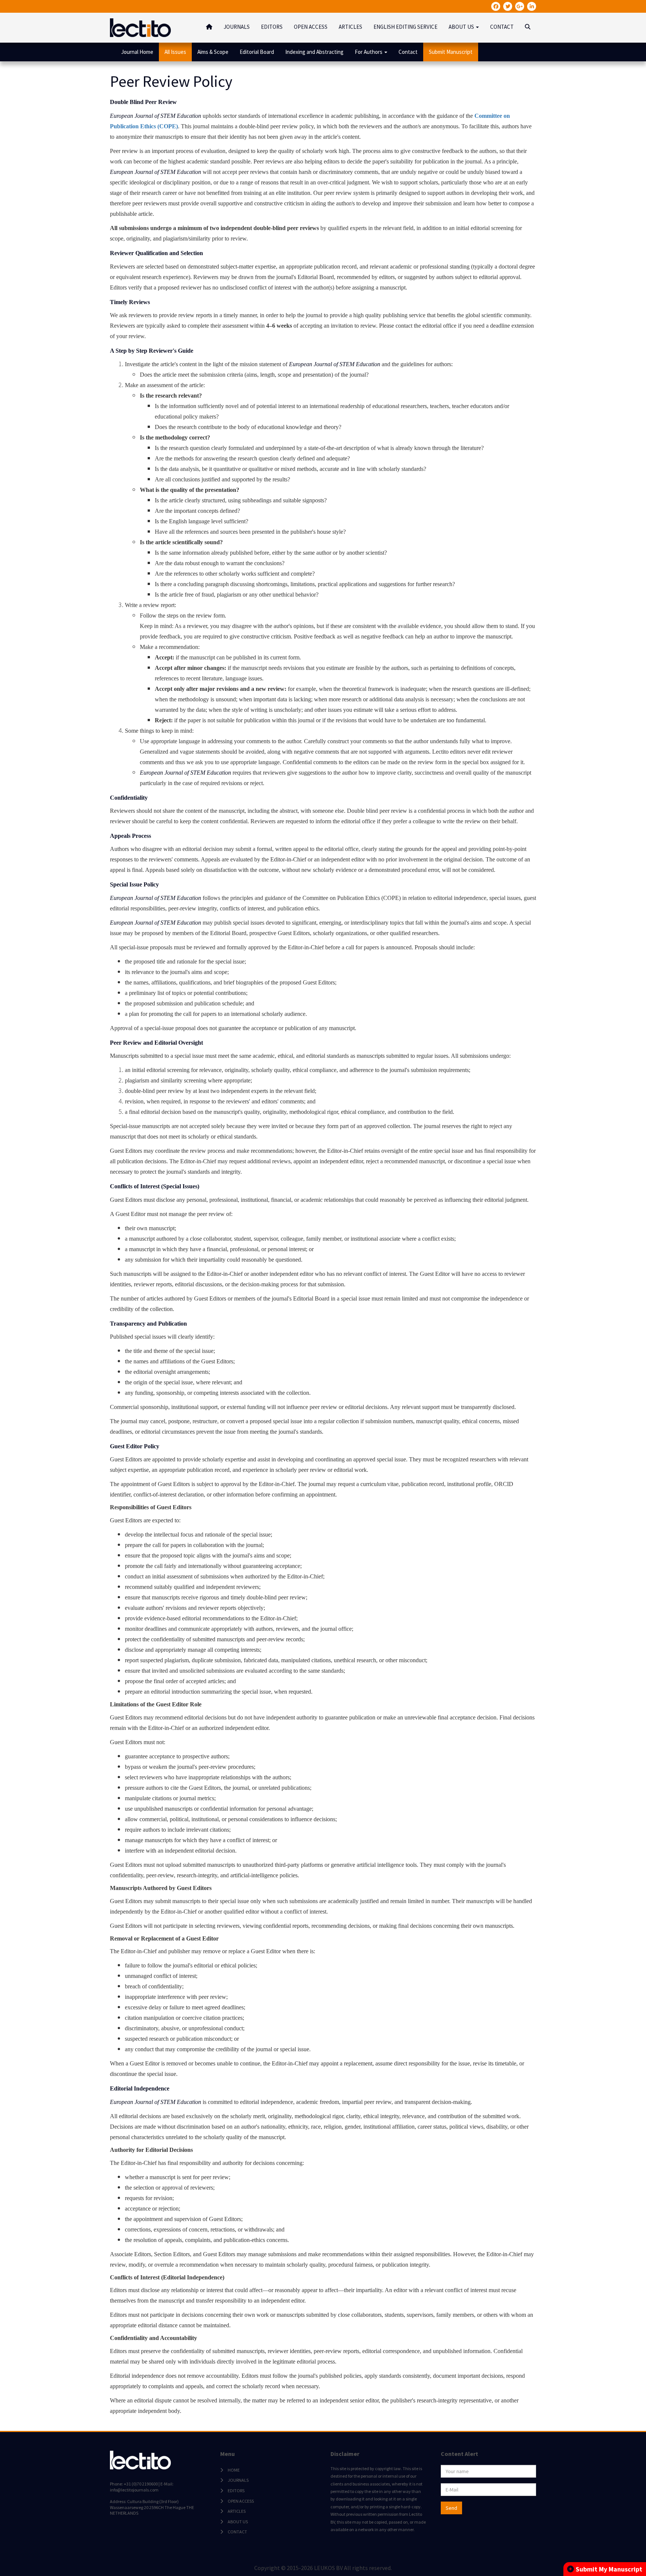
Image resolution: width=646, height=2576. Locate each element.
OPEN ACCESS (311, 27)
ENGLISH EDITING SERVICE (405, 27)
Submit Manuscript (451, 52)
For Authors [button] (369, 52)
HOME (234, 2470)
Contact (408, 52)
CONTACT (502, 27)
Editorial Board (257, 52)
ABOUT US (238, 2522)
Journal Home (137, 52)
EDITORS (272, 27)
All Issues (175, 52)
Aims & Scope (213, 52)
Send (451, 2508)
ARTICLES (350, 27)
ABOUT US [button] (462, 27)
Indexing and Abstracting (314, 52)
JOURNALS (237, 27)
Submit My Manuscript (609, 2569)
